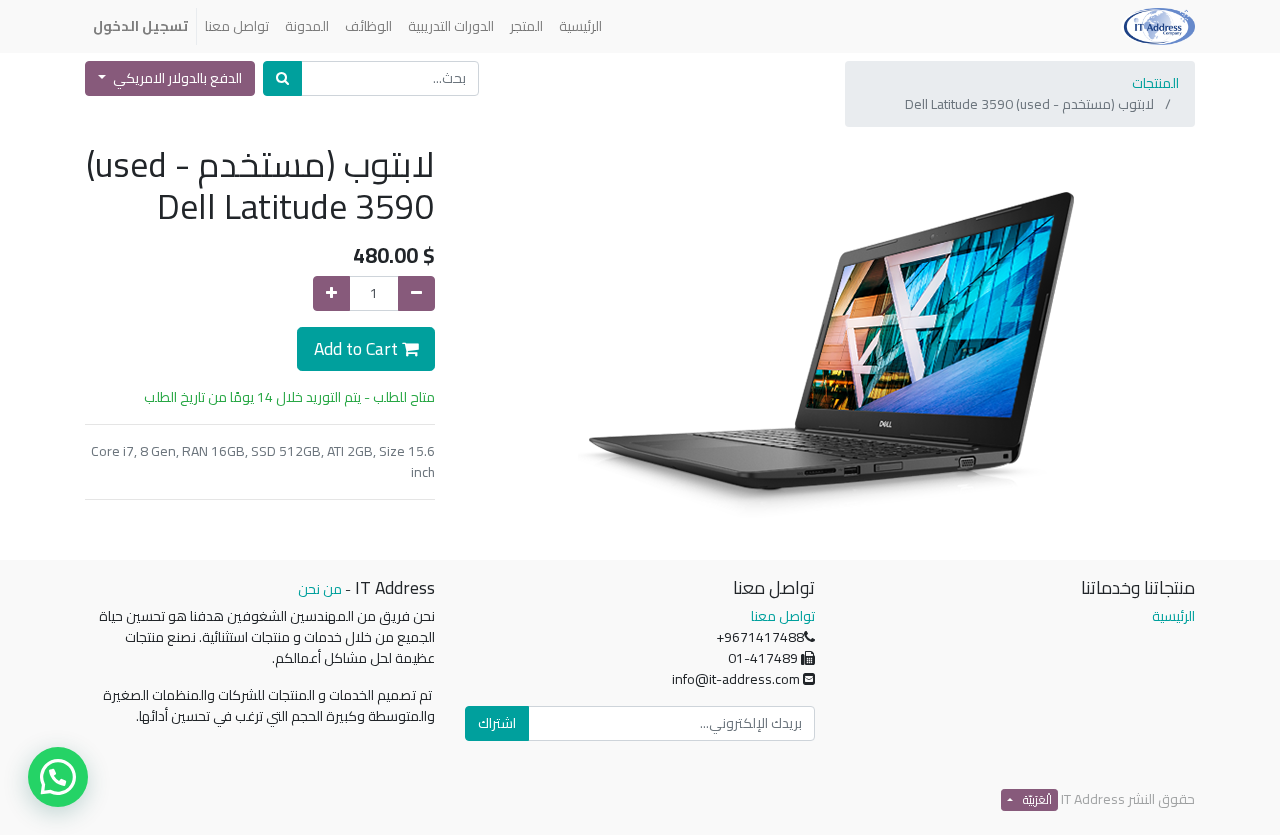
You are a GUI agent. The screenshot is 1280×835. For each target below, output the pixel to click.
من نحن (320, 589)
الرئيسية (1173, 616)
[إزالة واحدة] (416, 293)
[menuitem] (580, 26)
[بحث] (282, 78)
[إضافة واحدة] (331, 293)
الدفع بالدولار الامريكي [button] (176, 78)
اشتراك (497, 723)
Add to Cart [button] (358, 348)
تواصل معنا (783, 616)
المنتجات (1155, 83)
